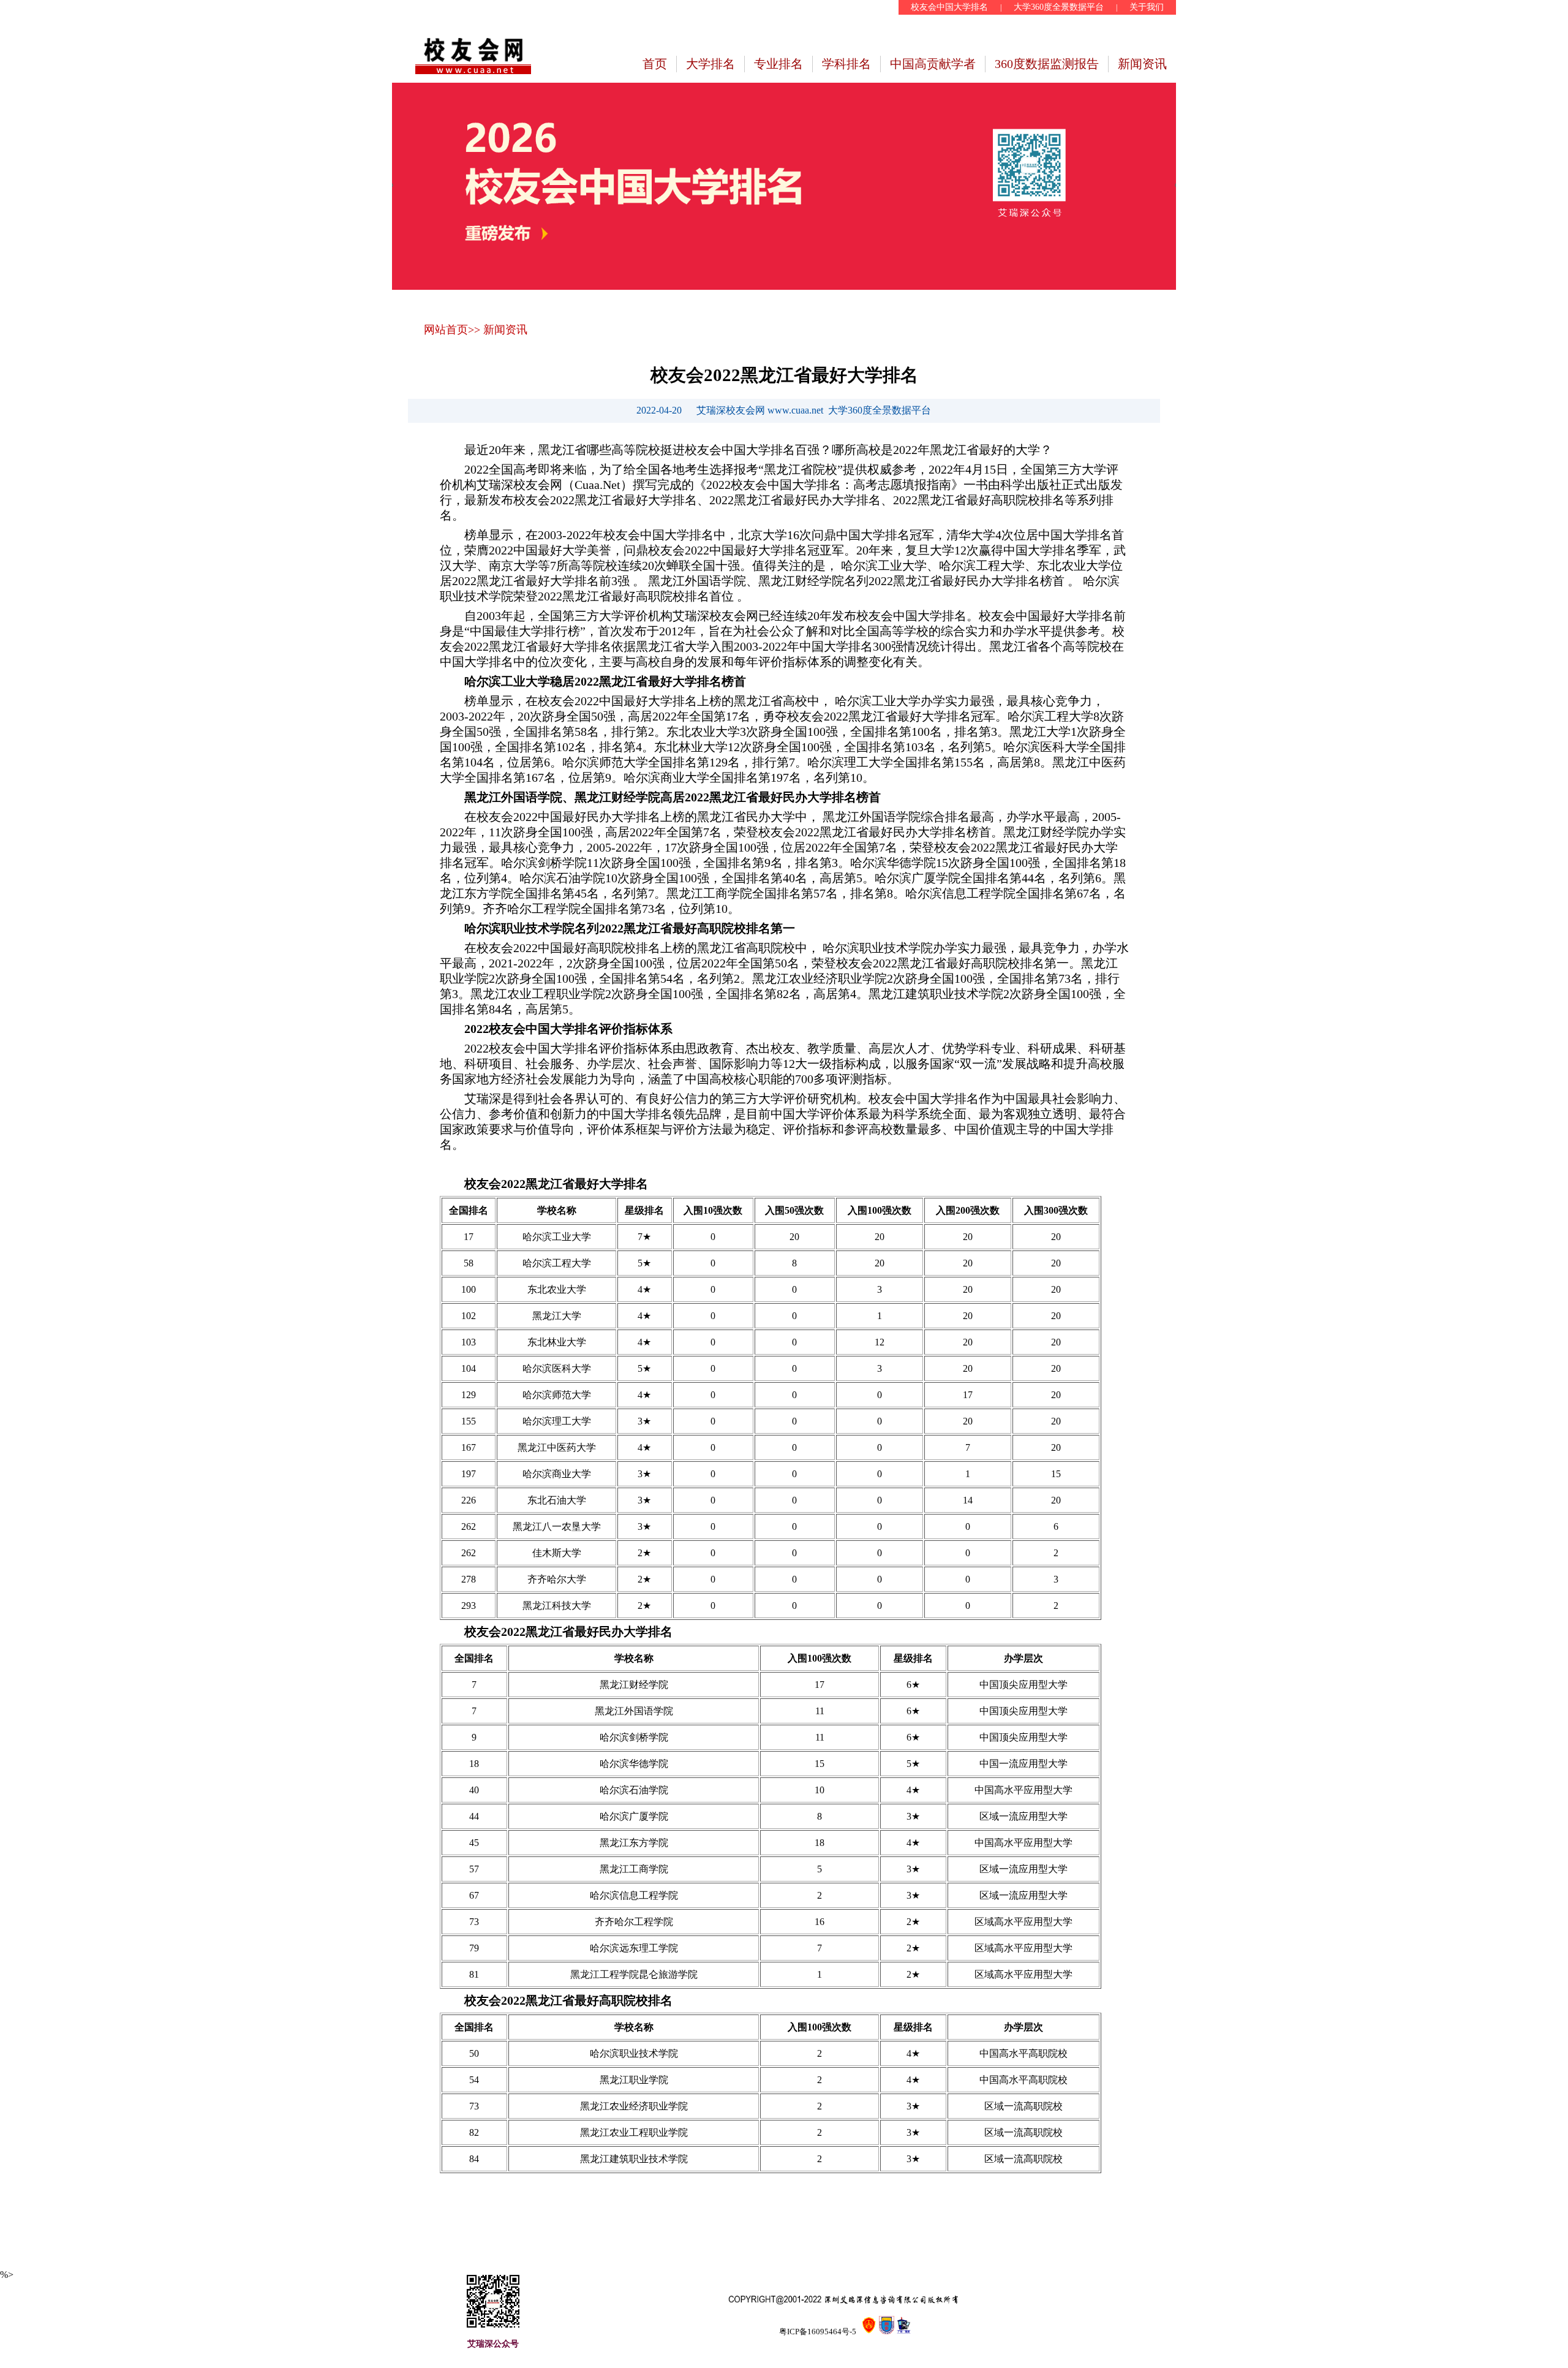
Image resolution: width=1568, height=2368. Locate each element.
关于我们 (1147, 7)
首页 (655, 64)
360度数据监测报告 (1047, 64)
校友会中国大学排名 (949, 7)
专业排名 (778, 64)
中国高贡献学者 (933, 64)
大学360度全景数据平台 (1059, 7)
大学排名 (710, 64)
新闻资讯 (1142, 64)
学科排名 (846, 64)
